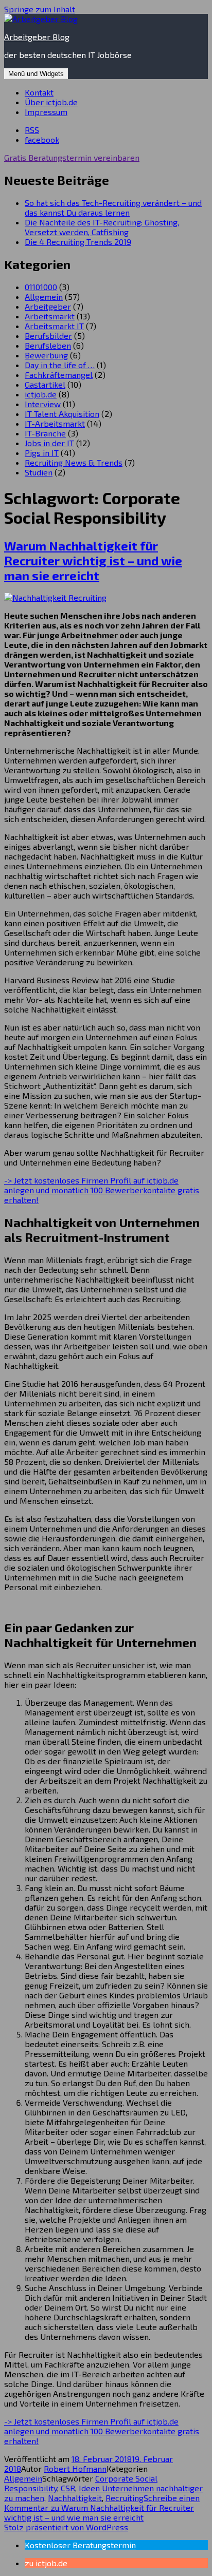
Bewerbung (46, 355)
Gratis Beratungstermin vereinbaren (72, 157)
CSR (68, 2488)
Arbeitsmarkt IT (54, 326)
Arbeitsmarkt (50, 316)
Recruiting (125, 2498)
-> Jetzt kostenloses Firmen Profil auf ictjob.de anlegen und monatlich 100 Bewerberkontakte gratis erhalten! (102, 1190)
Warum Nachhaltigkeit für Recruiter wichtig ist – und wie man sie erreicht (93, 560)
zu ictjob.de (46, 2563)
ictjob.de (41, 394)
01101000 (41, 287)
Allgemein (44, 297)
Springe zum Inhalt (40, 9)
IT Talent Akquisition (62, 414)
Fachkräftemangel (59, 375)
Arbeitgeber (48, 306)
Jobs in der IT (49, 443)
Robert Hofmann (75, 2468)
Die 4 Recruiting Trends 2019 (78, 242)
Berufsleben (48, 345)
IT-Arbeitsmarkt (55, 423)
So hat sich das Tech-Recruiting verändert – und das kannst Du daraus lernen (113, 207)
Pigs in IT (42, 453)
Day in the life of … (60, 365)
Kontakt (39, 92)
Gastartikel (45, 384)
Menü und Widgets (36, 74)
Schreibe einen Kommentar (102, 2507)
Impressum (46, 112)
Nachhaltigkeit (75, 2498)
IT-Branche (45, 433)
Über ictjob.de (51, 102)
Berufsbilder (48, 336)
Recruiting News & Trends (74, 462)
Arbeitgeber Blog (37, 37)
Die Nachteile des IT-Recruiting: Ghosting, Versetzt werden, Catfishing (102, 227)
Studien (39, 472)
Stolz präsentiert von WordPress (66, 2527)
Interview (43, 404)
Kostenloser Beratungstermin (80, 2545)
